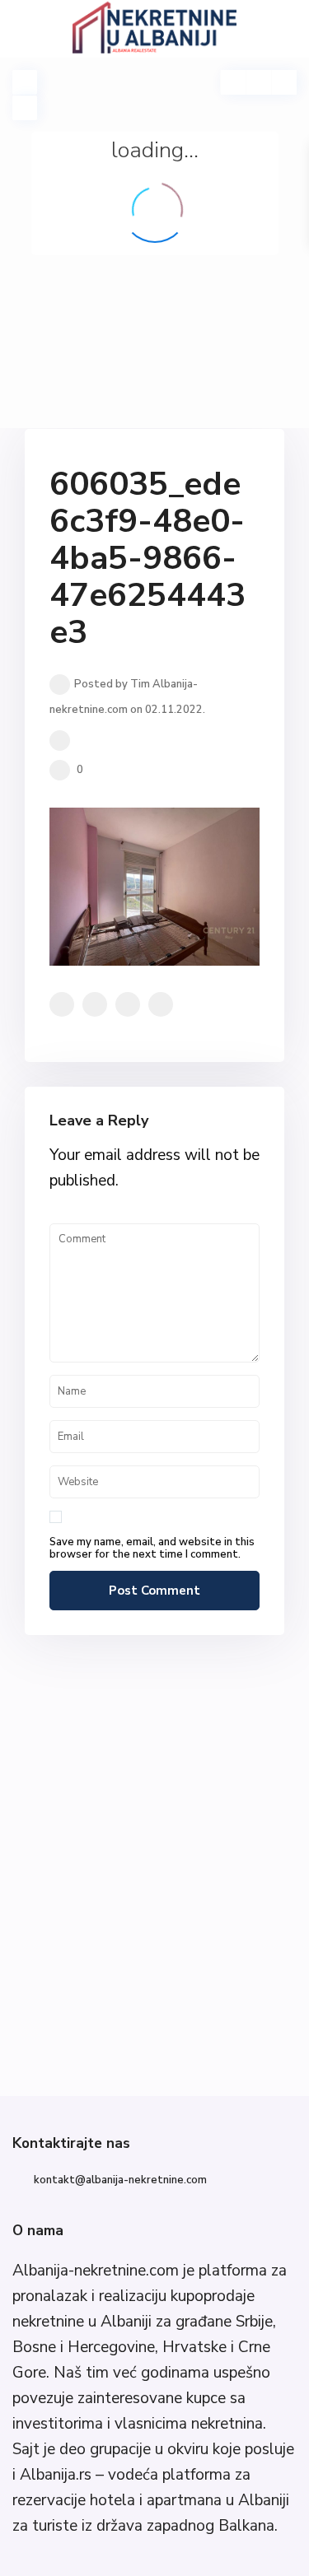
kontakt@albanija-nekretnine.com (120, 2180)
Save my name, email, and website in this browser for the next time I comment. (152, 1549)
